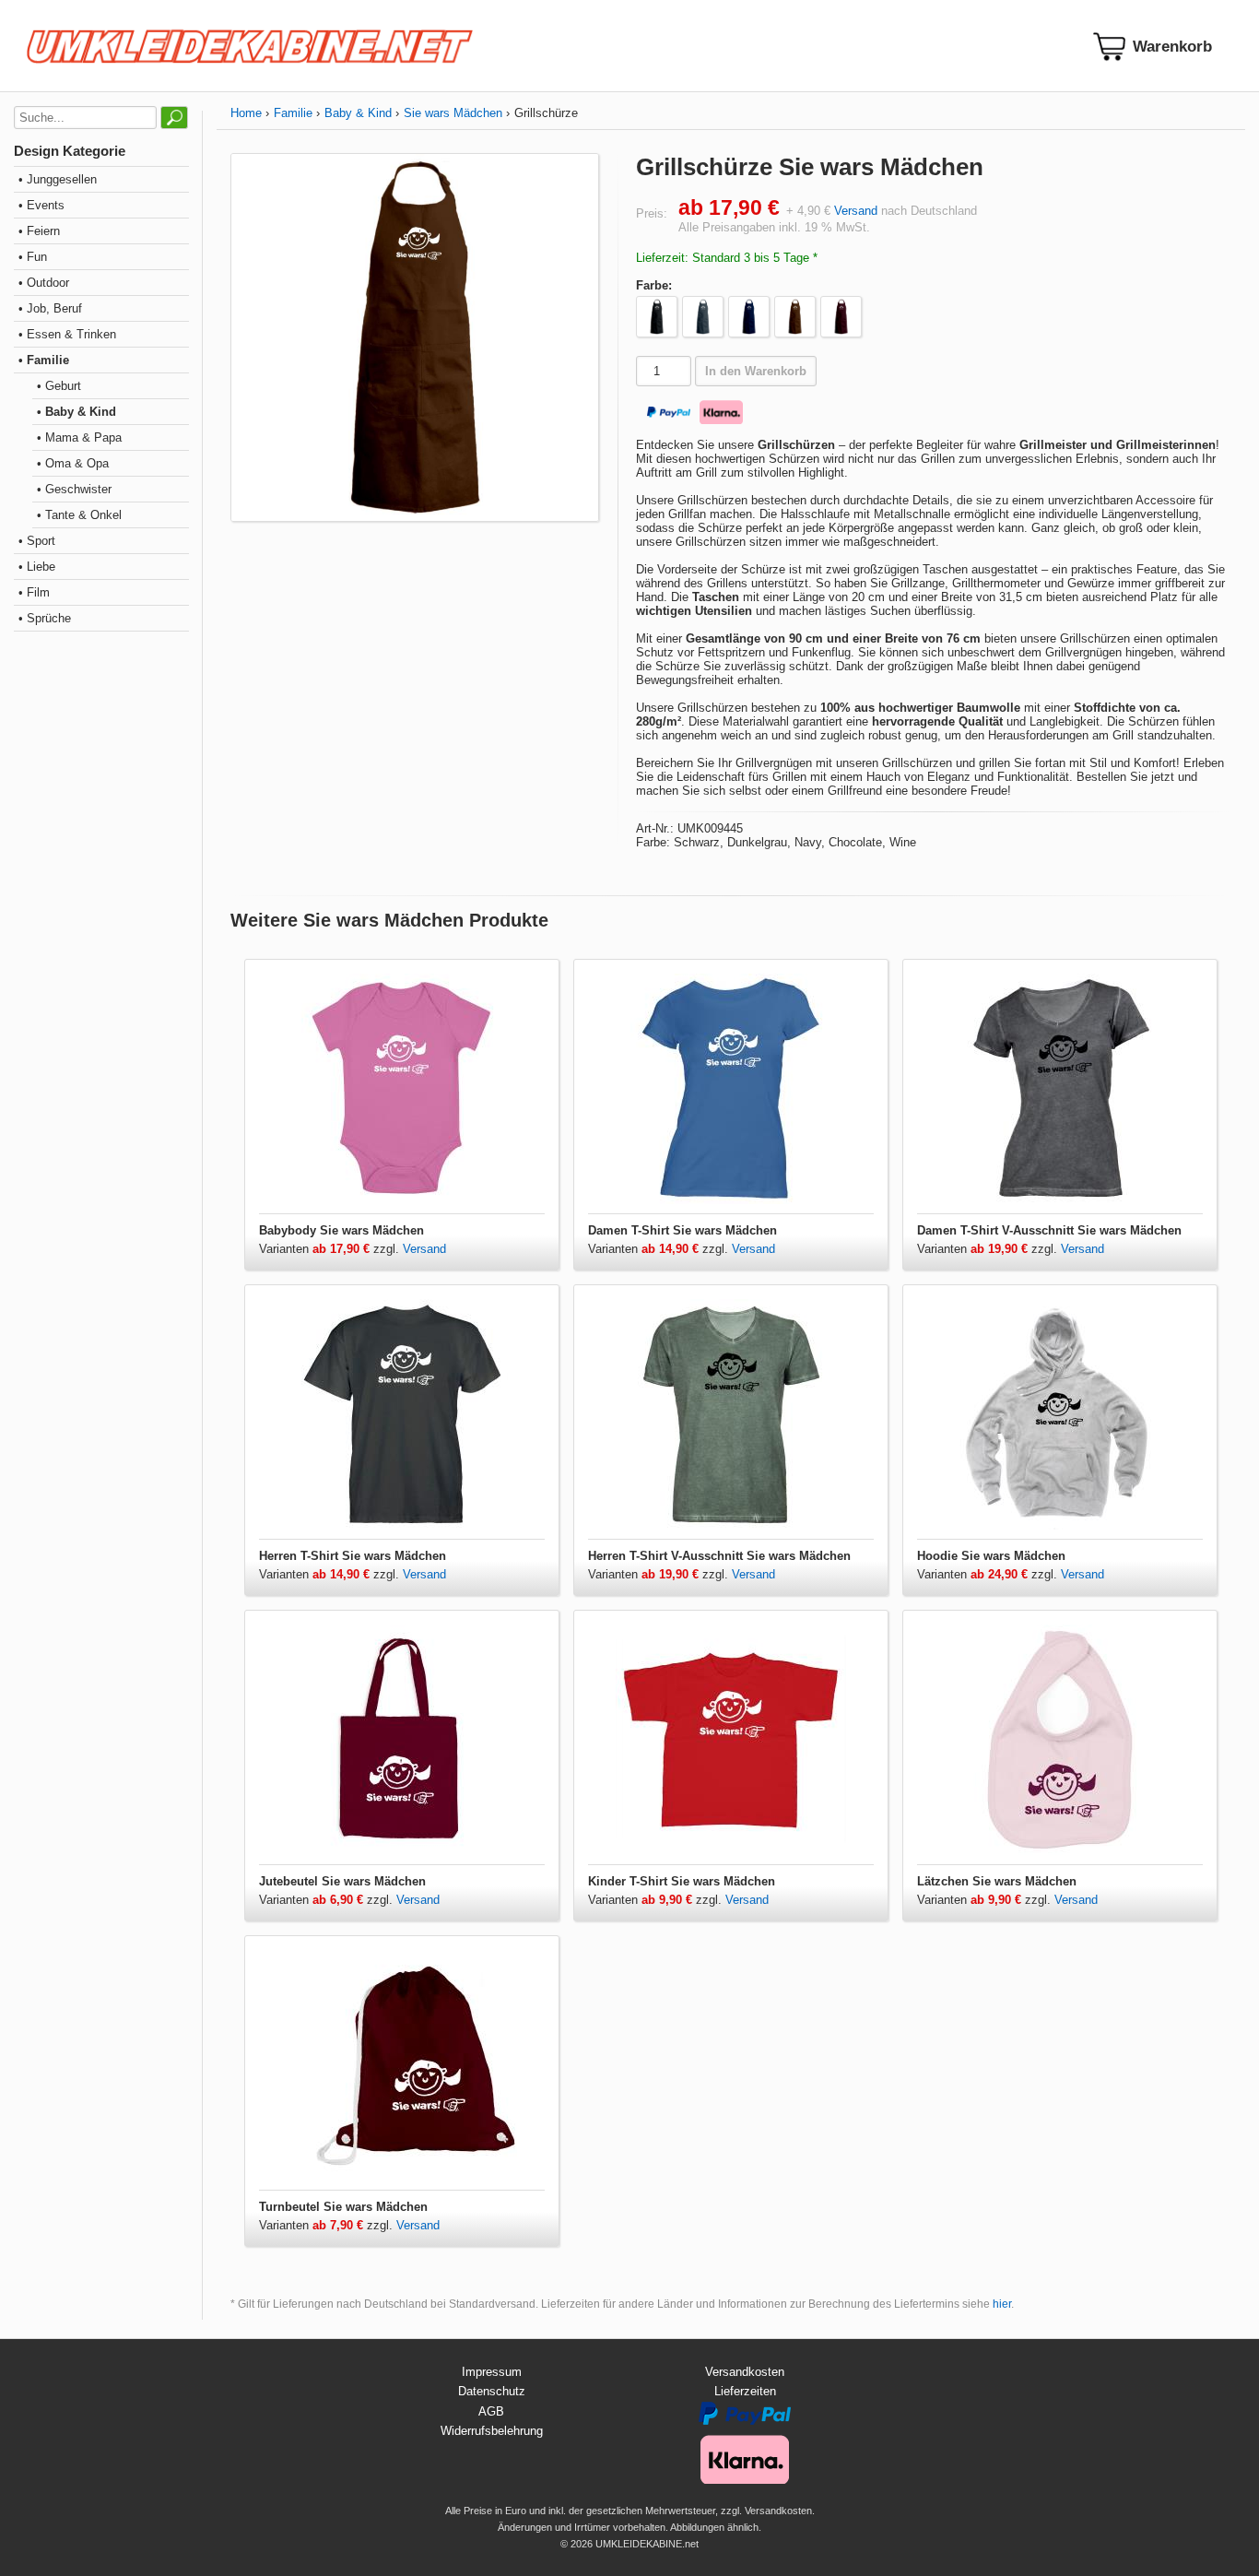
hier (1002, 2304)
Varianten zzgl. (331, 1249)
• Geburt (59, 386)
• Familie (44, 360)
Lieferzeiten (745, 2391)
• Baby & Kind (76, 412)
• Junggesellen (58, 179)
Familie (293, 113)
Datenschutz (492, 2391)
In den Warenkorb (756, 371)
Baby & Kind (358, 113)
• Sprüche (45, 618)
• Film (34, 592)
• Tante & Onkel (79, 515)
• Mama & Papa (79, 437)
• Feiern (39, 231)
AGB (491, 2411)
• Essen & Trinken (67, 334)
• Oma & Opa (73, 463)
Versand (856, 211)
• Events (41, 205)
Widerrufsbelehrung (492, 2431)
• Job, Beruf (50, 308)
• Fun (33, 257)
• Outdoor (44, 283)
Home (246, 113)
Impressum (492, 2372)
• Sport (37, 541)
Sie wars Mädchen (453, 113)
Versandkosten (745, 2372)
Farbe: (654, 285)
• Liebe (37, 567)
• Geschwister (74, 489)
